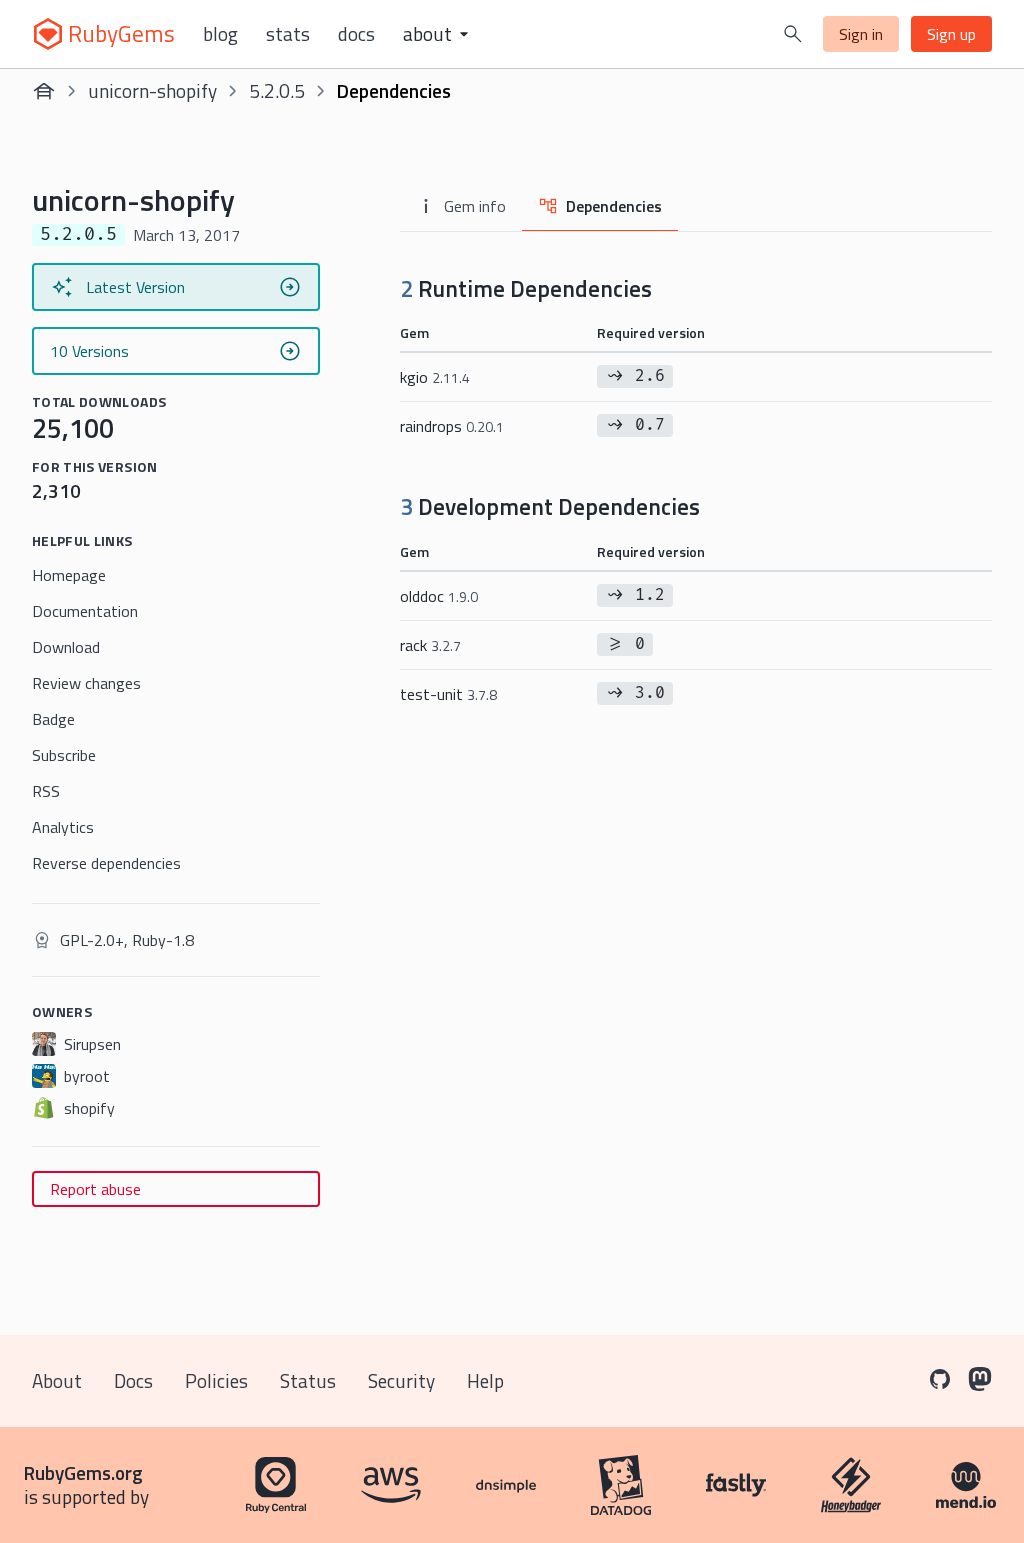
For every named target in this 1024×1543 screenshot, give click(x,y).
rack (430, 645)
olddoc (439, 596)
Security (401, 1380)
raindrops (452, 426)
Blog (220, 34)
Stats (288, 34)
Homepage (69, 575)
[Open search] (793, 34)
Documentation (85, 611)
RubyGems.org (83, 1472)
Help (485, 1380)
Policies (216, 1380)
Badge (53, 719)
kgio (435, 377)
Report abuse (95, 1189)
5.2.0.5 (277, 90)
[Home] (44, 91)
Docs (356, 34)
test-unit (448, 694)
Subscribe (64, 755)
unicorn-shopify (152, 90)
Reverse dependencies (106, 863)
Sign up (951, 34)
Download (66, 647)
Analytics (63, 827)
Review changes (86, 683)
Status (308, 1380)
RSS (46, 791)
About (57, 1380)
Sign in (861, 34)
